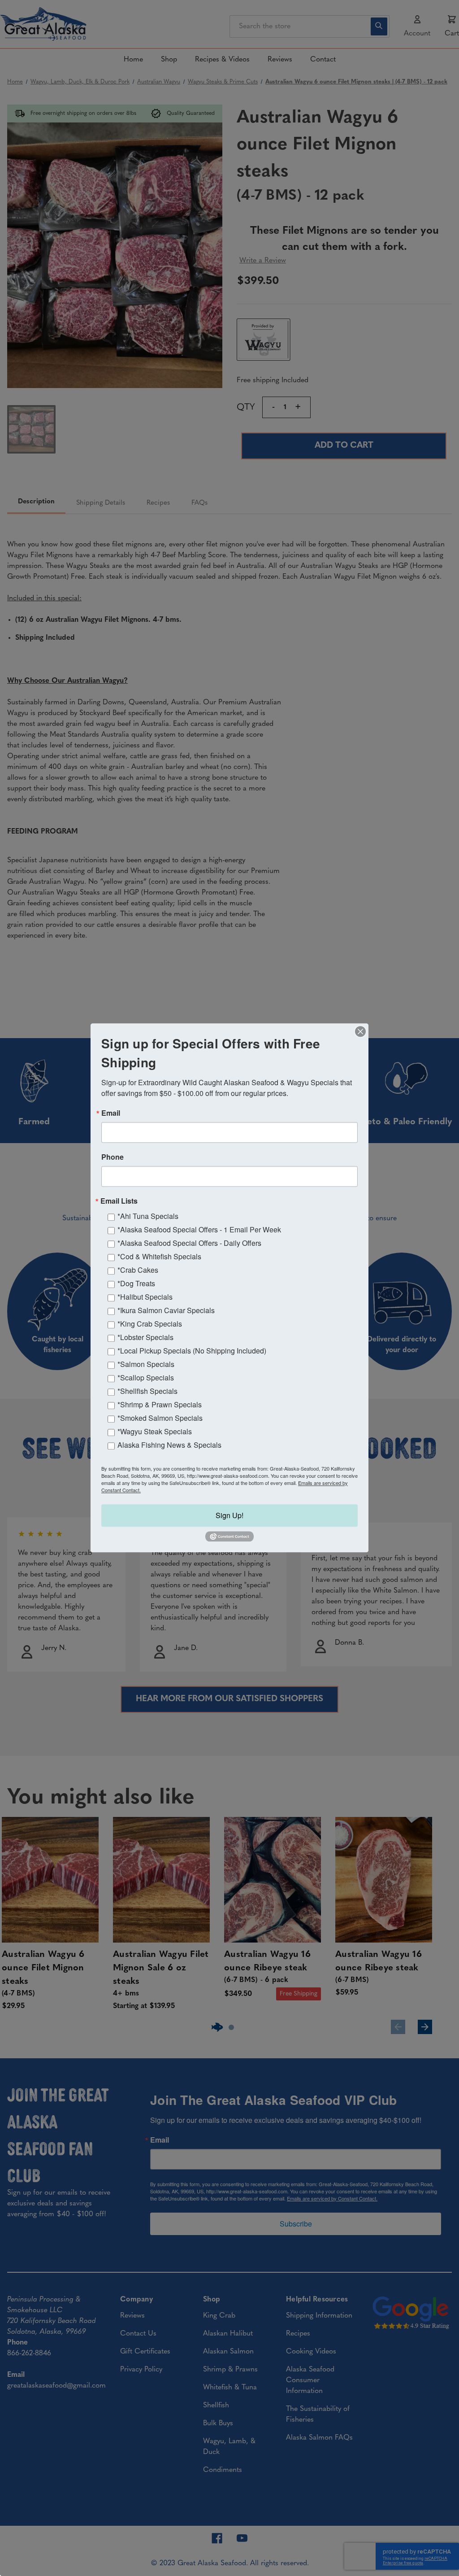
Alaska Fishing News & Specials (169, 1445)
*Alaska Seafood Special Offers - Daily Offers (189, 1243)
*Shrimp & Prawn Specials (160, 1404)
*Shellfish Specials (147, 1391)
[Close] (360, 1031)
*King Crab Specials (150, 1324)
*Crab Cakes (138, 1270)
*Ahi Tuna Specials (148, 1216)
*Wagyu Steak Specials (155, 1431)
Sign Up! (229, 1515)
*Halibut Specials (145, 1297)
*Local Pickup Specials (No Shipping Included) (192, 1351)
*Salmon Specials (146, 1364)
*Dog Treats (136, 1283)
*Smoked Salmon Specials (160, 1418)
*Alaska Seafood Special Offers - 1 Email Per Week (199, 1229)
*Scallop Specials (146, 1378)
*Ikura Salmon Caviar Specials (166, 1310)
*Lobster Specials (145, 1337)
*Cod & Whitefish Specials (159, 1256)
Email (111, 1113)
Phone (113, 1157)
